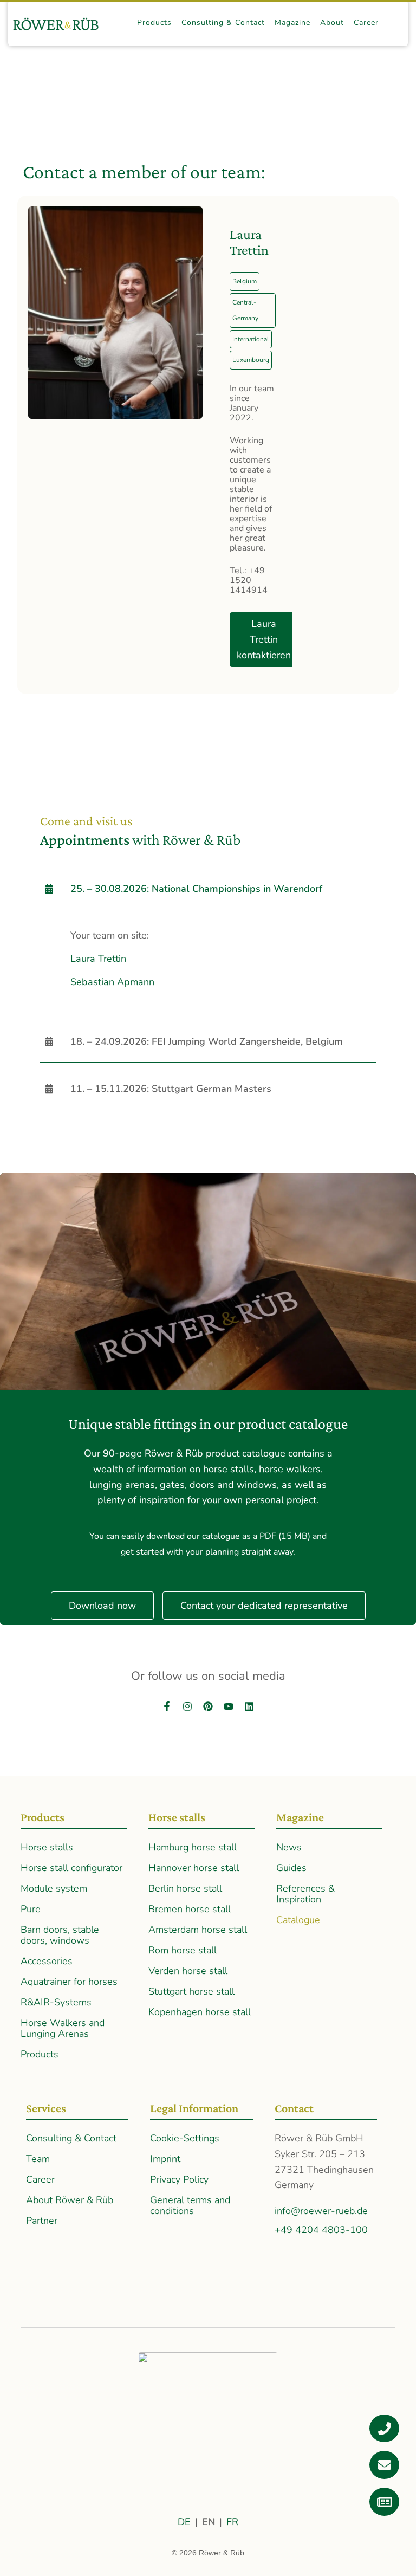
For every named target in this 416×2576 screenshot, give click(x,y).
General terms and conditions (190, 2205)
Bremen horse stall (190, 1909)
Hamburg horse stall (193, 1847)
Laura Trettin (98, 959)
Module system (54, 1888)
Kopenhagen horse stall (200, 2012)
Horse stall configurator (71, 1868)
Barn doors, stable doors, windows (60, 1935)
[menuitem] (154, 23)
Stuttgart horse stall (191, 1991)
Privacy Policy (179, 2179)
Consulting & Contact (71, 2138)
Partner (42, 2221)
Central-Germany (245, 310)
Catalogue (298, 1920)
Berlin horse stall (185, 1888)
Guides (291, 1868)
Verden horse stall (188, 1971)
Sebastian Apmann (112, 982)
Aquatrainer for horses (69, 1982)
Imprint (165, 2159)
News (289, 1847)
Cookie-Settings (185, 2138)
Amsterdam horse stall (198, 1930)
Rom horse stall (183, 1950)
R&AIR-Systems (56, 2002)
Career (40, 2179)
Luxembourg (251, 360)
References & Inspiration (305, 1894)
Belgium (245, 281)
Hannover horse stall (194, 1868)
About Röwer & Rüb (70, 2200)
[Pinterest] (208, 1706)
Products (40, 2054)
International (251, 339)
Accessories (47, 1961)
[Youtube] (229, 1706)
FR (232, 2522)
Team (38, 2159)
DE (184, 2522)
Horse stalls (47, 1847)
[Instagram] (187, 1706)
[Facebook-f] (167, 1706)
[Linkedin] (249, 1706)
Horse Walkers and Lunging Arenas (63, 2028)
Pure (31, 1909)
